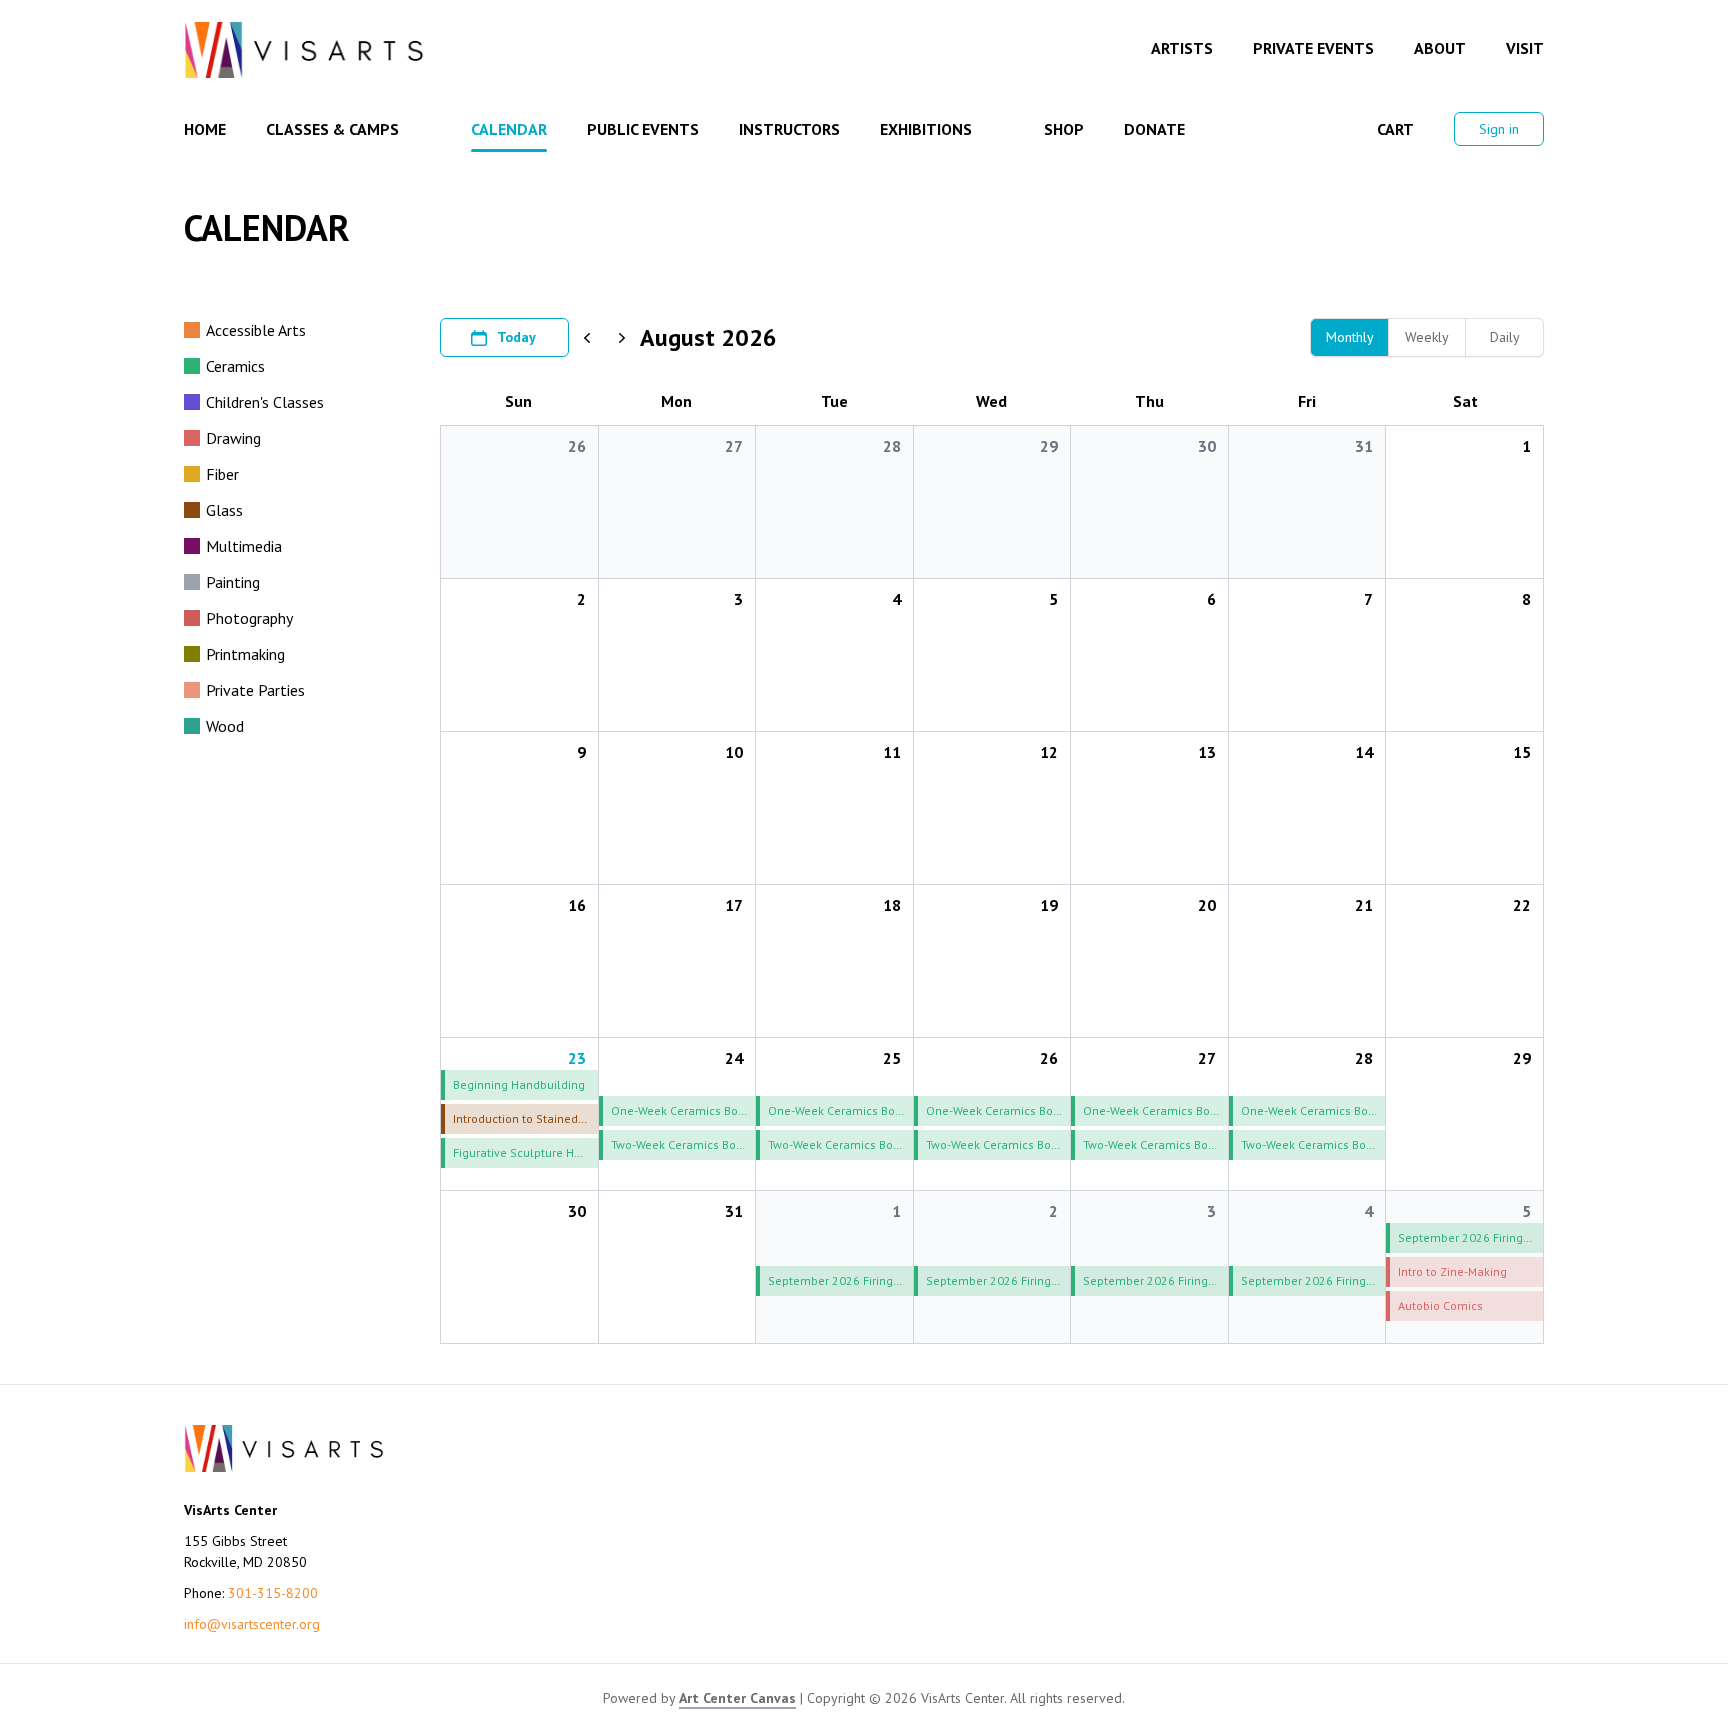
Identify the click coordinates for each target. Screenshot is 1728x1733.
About (1440, 48)
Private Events (1313, 48)
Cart (1395, 129)
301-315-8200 (273, 1593)
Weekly (1427, 337)
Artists (1182, 48)
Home (205, 129)
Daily (1505, 337)
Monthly (1350, 337)
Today (516, 337)
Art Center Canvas (737, 1698)
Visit (1525, 48)
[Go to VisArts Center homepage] (304, 50)
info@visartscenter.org (252, 1624)
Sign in (1499, 129)
